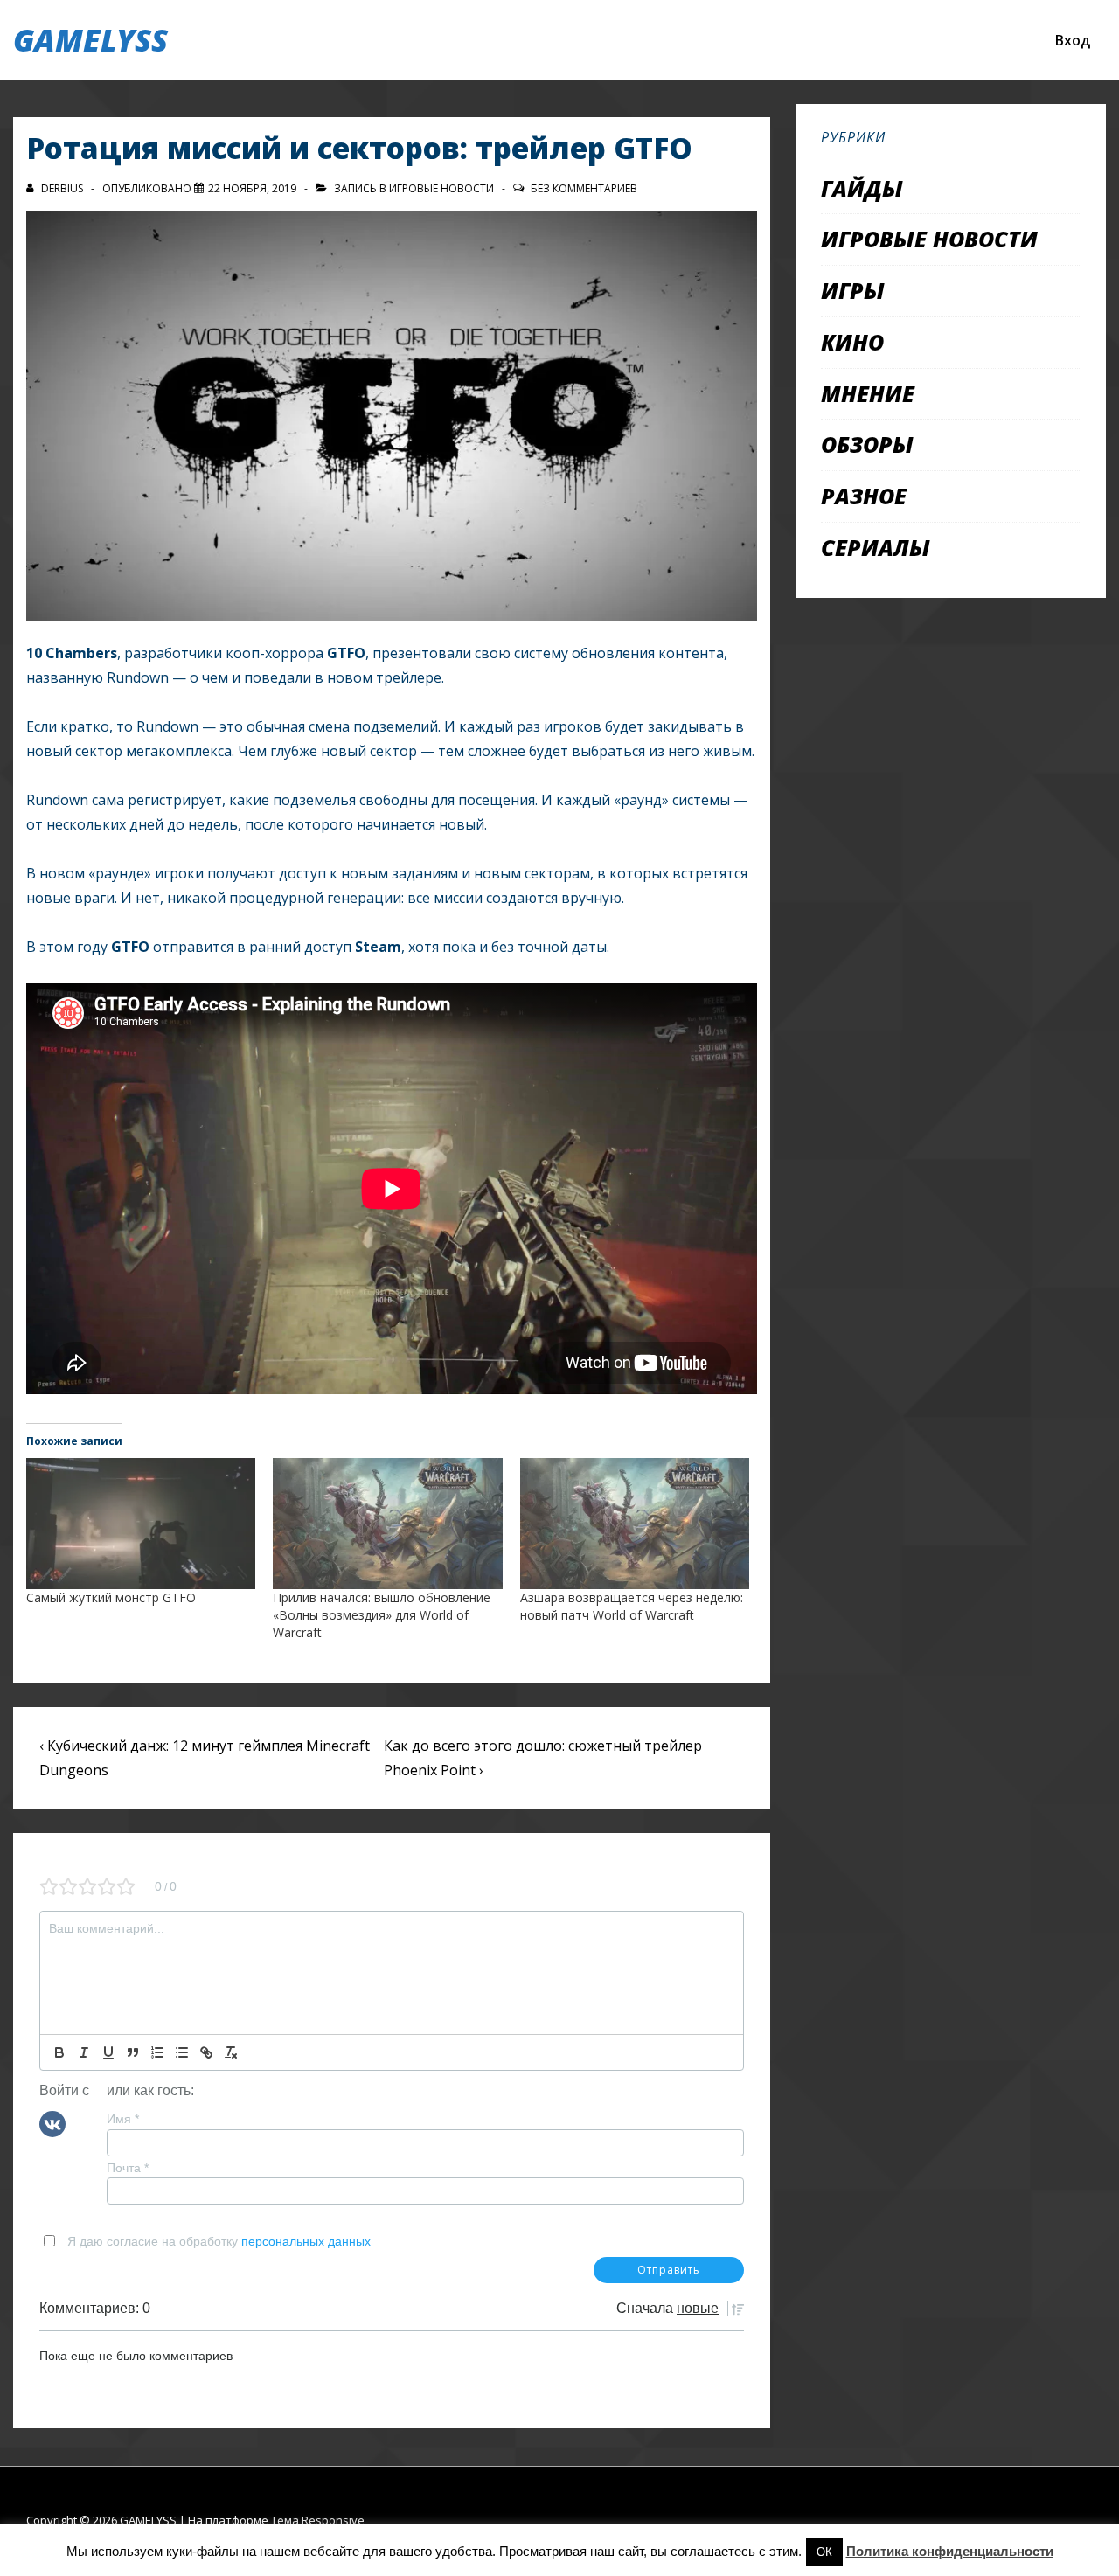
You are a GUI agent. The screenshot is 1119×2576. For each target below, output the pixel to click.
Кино (852, 342)
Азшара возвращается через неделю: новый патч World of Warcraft (632, 1606)
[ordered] (157, 2052)
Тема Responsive (318, 2520)
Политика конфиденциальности (950, 2551)
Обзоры (867, 444)
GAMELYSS (90, 40)
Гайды (862, 188)
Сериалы (876, 547)
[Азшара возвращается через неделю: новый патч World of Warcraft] (635, 1524)
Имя (123, 2119)
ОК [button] (824, 2552)
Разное (864, 496)
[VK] (52, 2123)
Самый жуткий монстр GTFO (111, 1597)
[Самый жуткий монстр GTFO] (141, 1524)
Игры (853, 290)
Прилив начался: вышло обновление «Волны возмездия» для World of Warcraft (382, 1615)
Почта (128, 2168)
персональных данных (306, 2241)
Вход (1073, 40)
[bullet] (182, 2052)
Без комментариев (584, 188)
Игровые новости (441, 188)
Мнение (868, 393)
